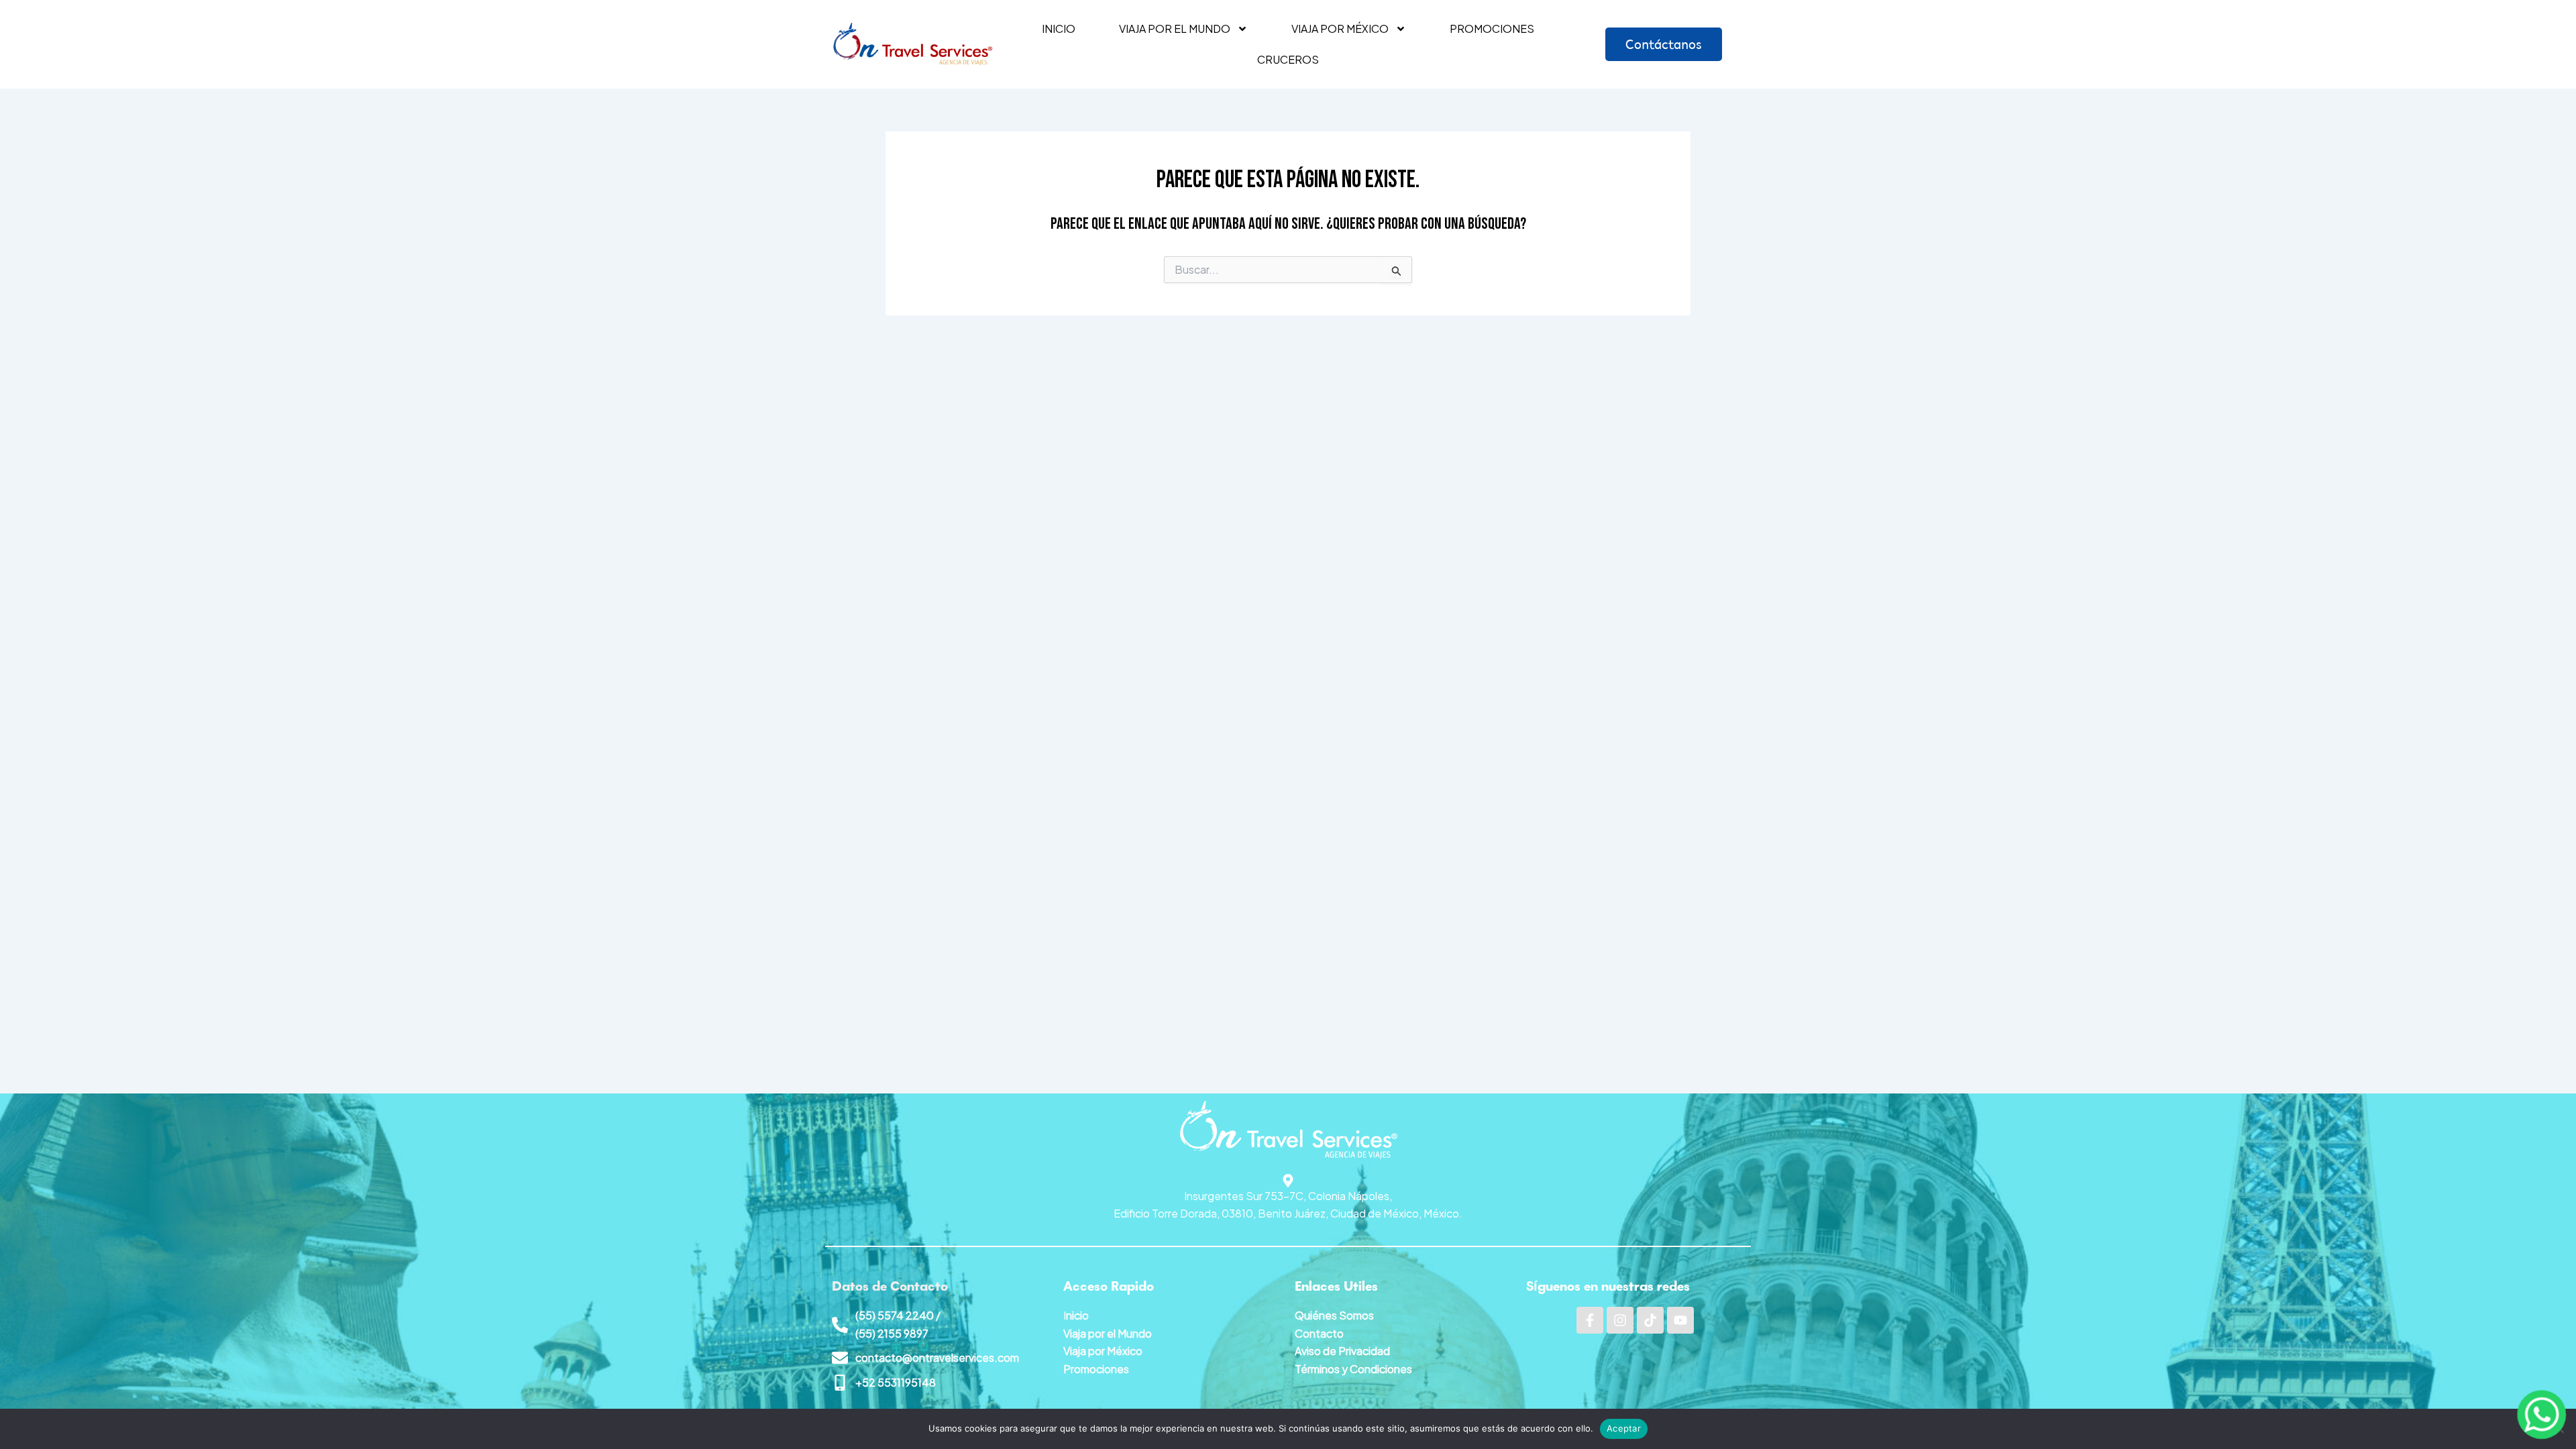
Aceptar (1624, 1428)
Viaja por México (1340, 29)
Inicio (1059, 29)
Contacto (1319, 1333)
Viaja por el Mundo (1108, 1333)
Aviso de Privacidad (1342, 1351)
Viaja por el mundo (1175, 29)
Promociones (1492, 29)
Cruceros (1288, 59)
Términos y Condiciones (1353, 1369)
